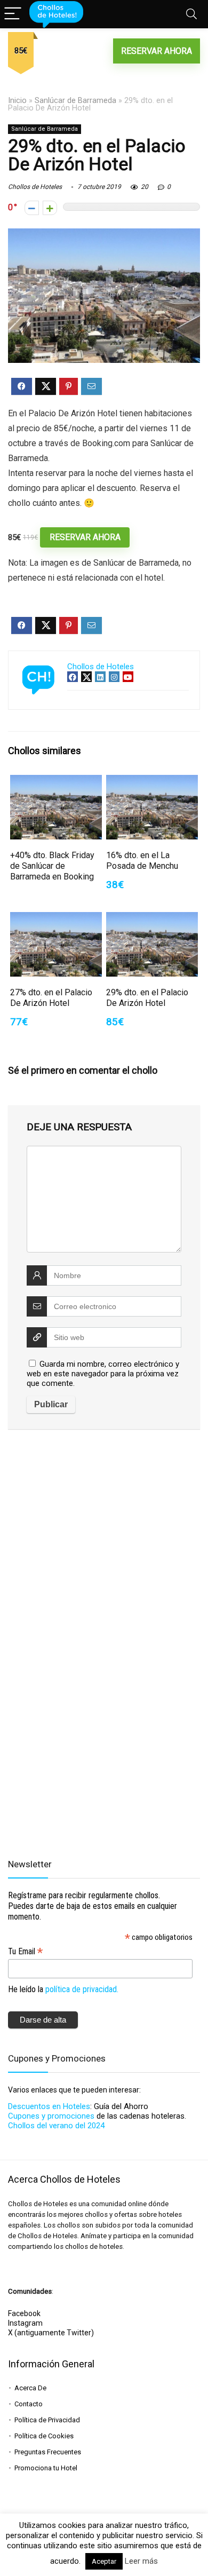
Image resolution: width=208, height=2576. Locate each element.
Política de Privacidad (47, 2420)
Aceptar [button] (104, 2561)
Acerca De (30, 2388)
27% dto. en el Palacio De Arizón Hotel (51, 998)
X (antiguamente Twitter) (51, 2333)
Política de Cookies (44, 2436)
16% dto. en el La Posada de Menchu (142, 861)
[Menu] (13, 14)
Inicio (17, 101)
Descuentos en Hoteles (49, 2106)
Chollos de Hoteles (35, 187)
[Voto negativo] (32, 208)
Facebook (24, 2313)
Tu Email (25, 1951)
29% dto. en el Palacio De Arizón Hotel (147, 998)
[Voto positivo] (50, 208)
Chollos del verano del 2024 (56, 2126)
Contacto (29, 2404)
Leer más (141, 2561)
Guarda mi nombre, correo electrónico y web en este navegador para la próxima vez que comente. (103, 1374)
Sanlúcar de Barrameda (75, 101)
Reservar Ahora (157, 51)
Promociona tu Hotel (46, 2468)
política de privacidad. (82, 1989)
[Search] (191, 14)
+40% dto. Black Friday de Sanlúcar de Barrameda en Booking (52, 866)
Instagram (25, 2323)
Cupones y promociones (51, 2116)
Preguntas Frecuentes (48, 2452)
